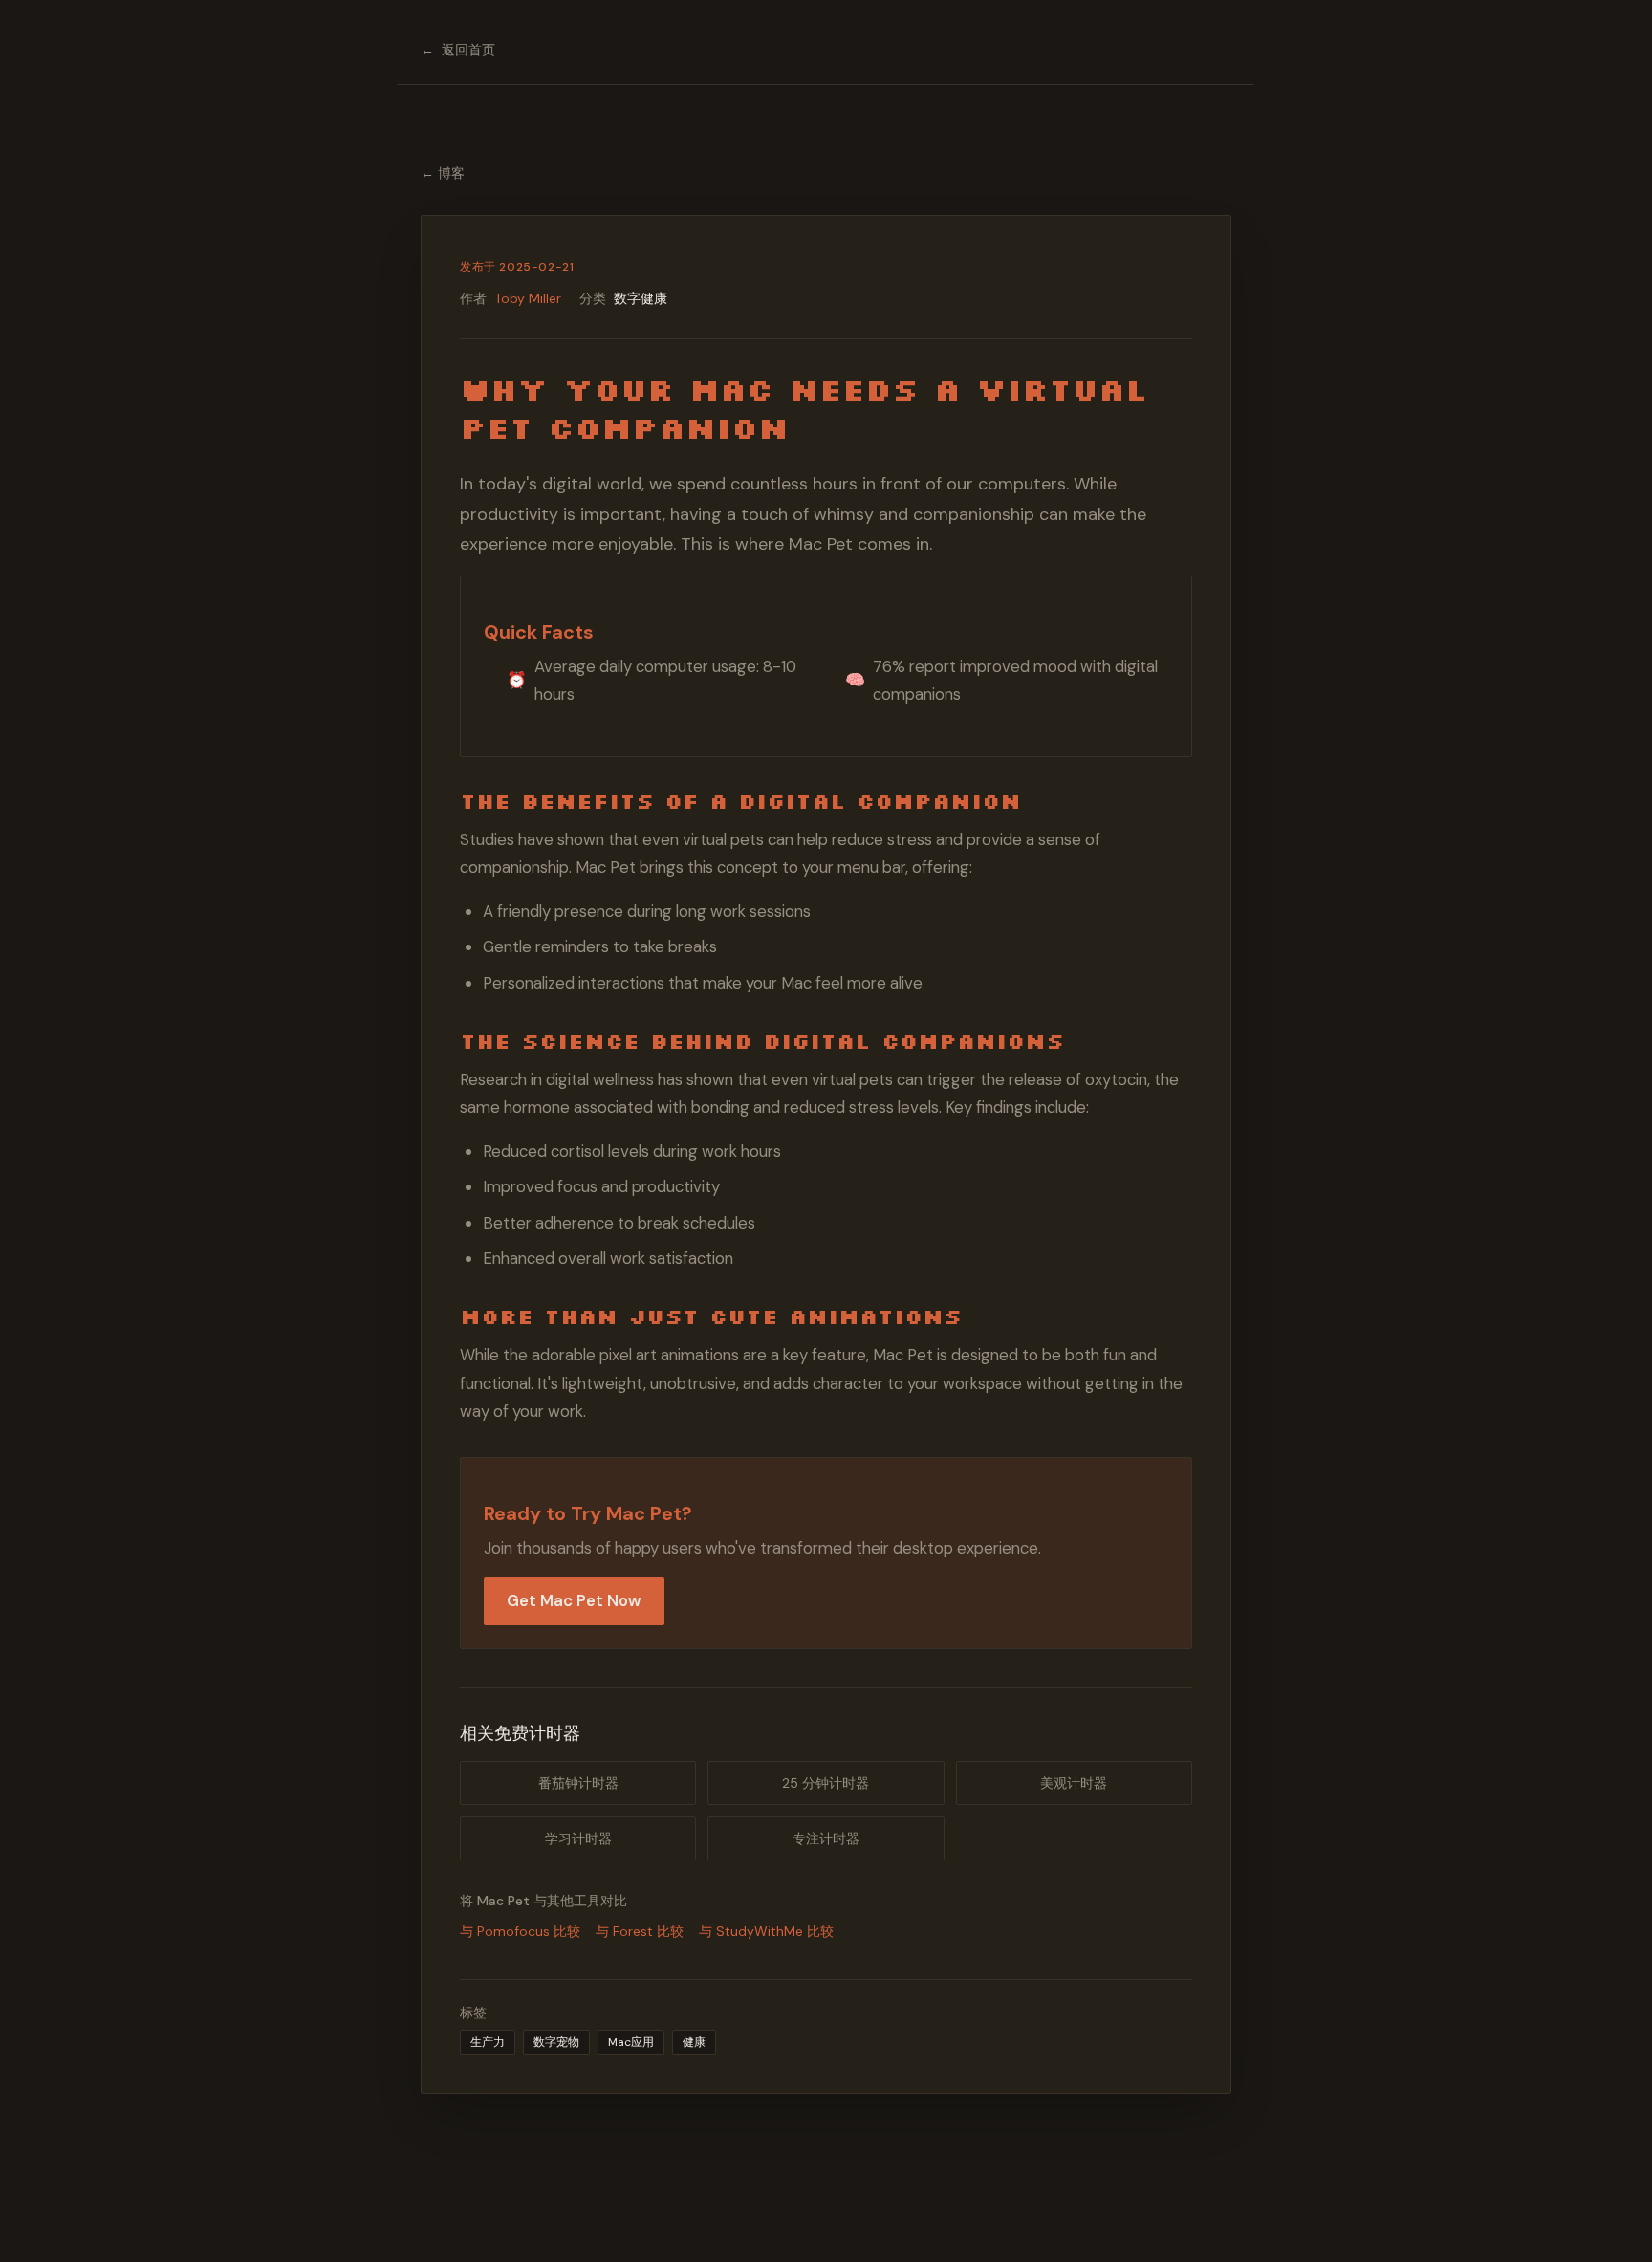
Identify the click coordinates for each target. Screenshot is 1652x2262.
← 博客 (443, 173)
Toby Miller (528, 298)
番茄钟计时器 (578, 1783)
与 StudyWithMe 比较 (766, 1931)
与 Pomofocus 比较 (520, 1931)
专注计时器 (826, 1838)
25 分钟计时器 (826, 1783)
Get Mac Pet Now (574, 1600)
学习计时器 (578, 1838)
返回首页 (458, 50)
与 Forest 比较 (640, 1931)
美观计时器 (1074, 1783)
